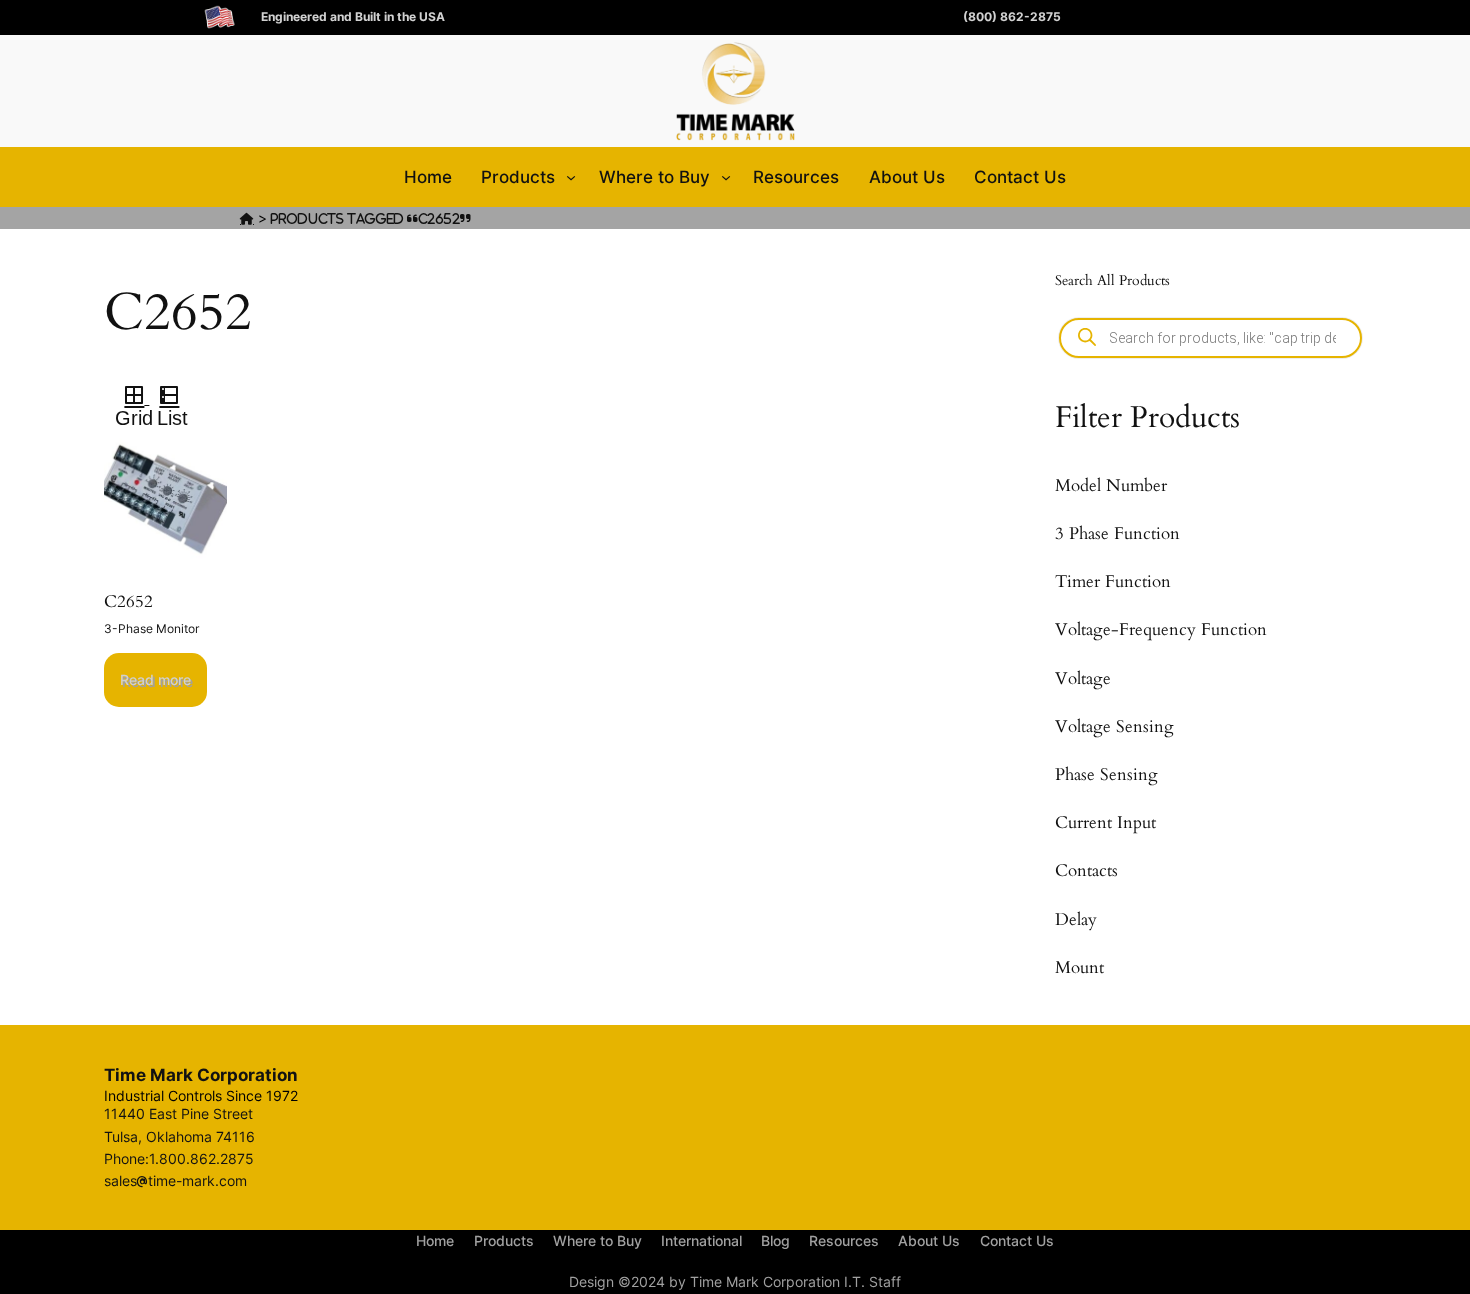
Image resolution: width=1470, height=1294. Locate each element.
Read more (155, 679)
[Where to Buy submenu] (726, 177)
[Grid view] (132, 398)
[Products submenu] (571, 177)
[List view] (177, 398)
